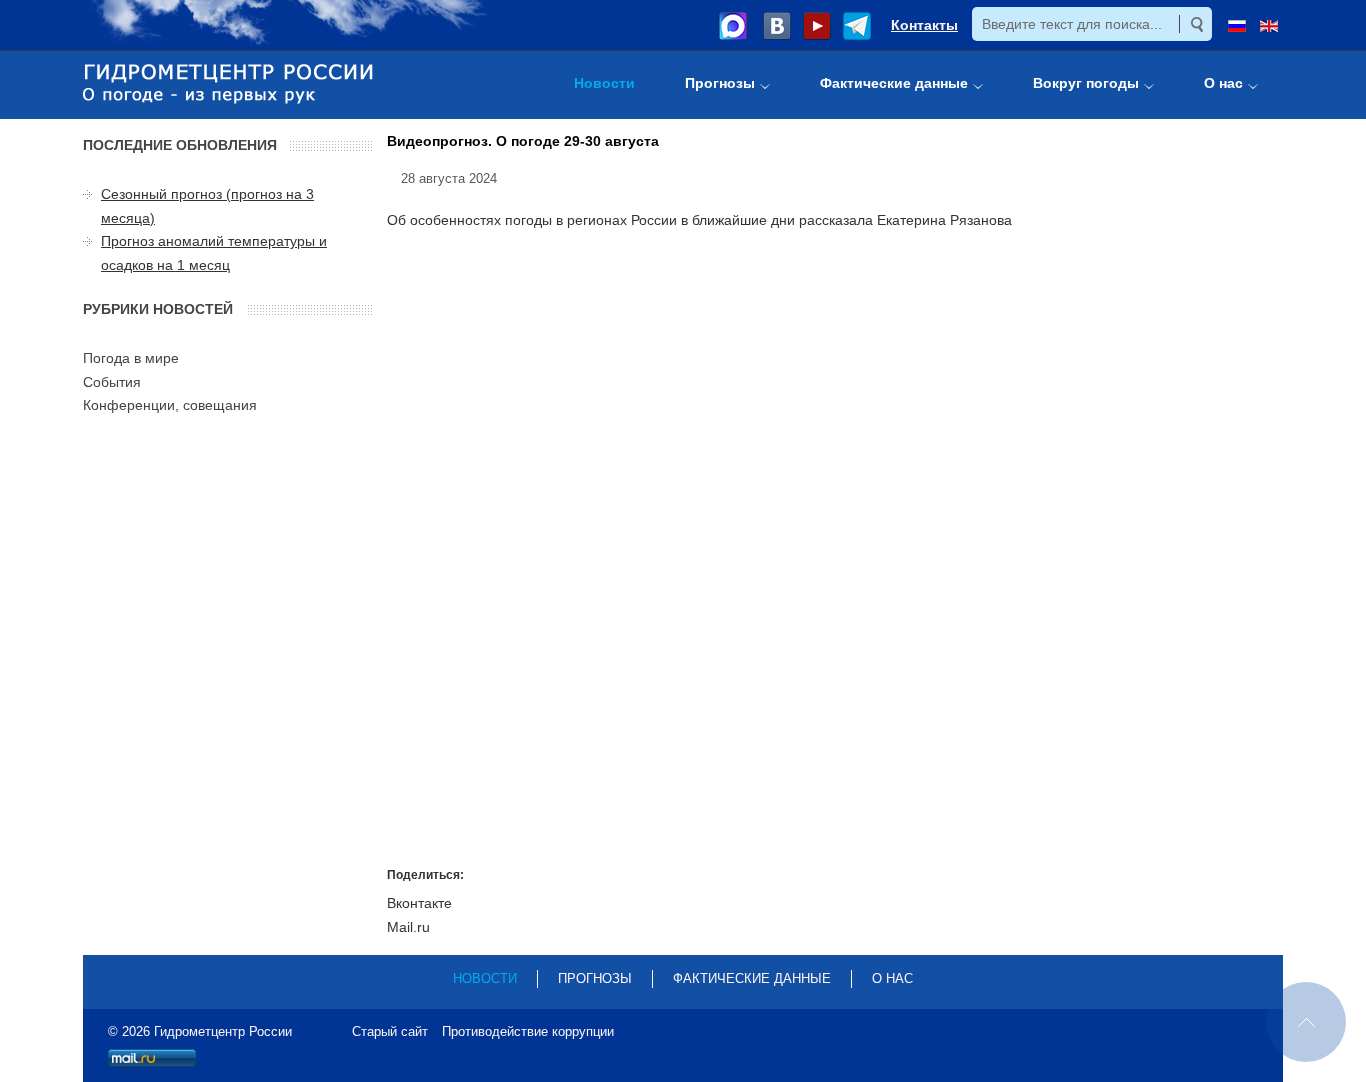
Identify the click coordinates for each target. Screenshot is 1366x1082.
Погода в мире (131, 358)
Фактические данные (752, 978)
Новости (485, 978)
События (112, 382)
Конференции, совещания (170, 405)
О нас (892, 978)
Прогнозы (595, 978)
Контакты (924, 25)
